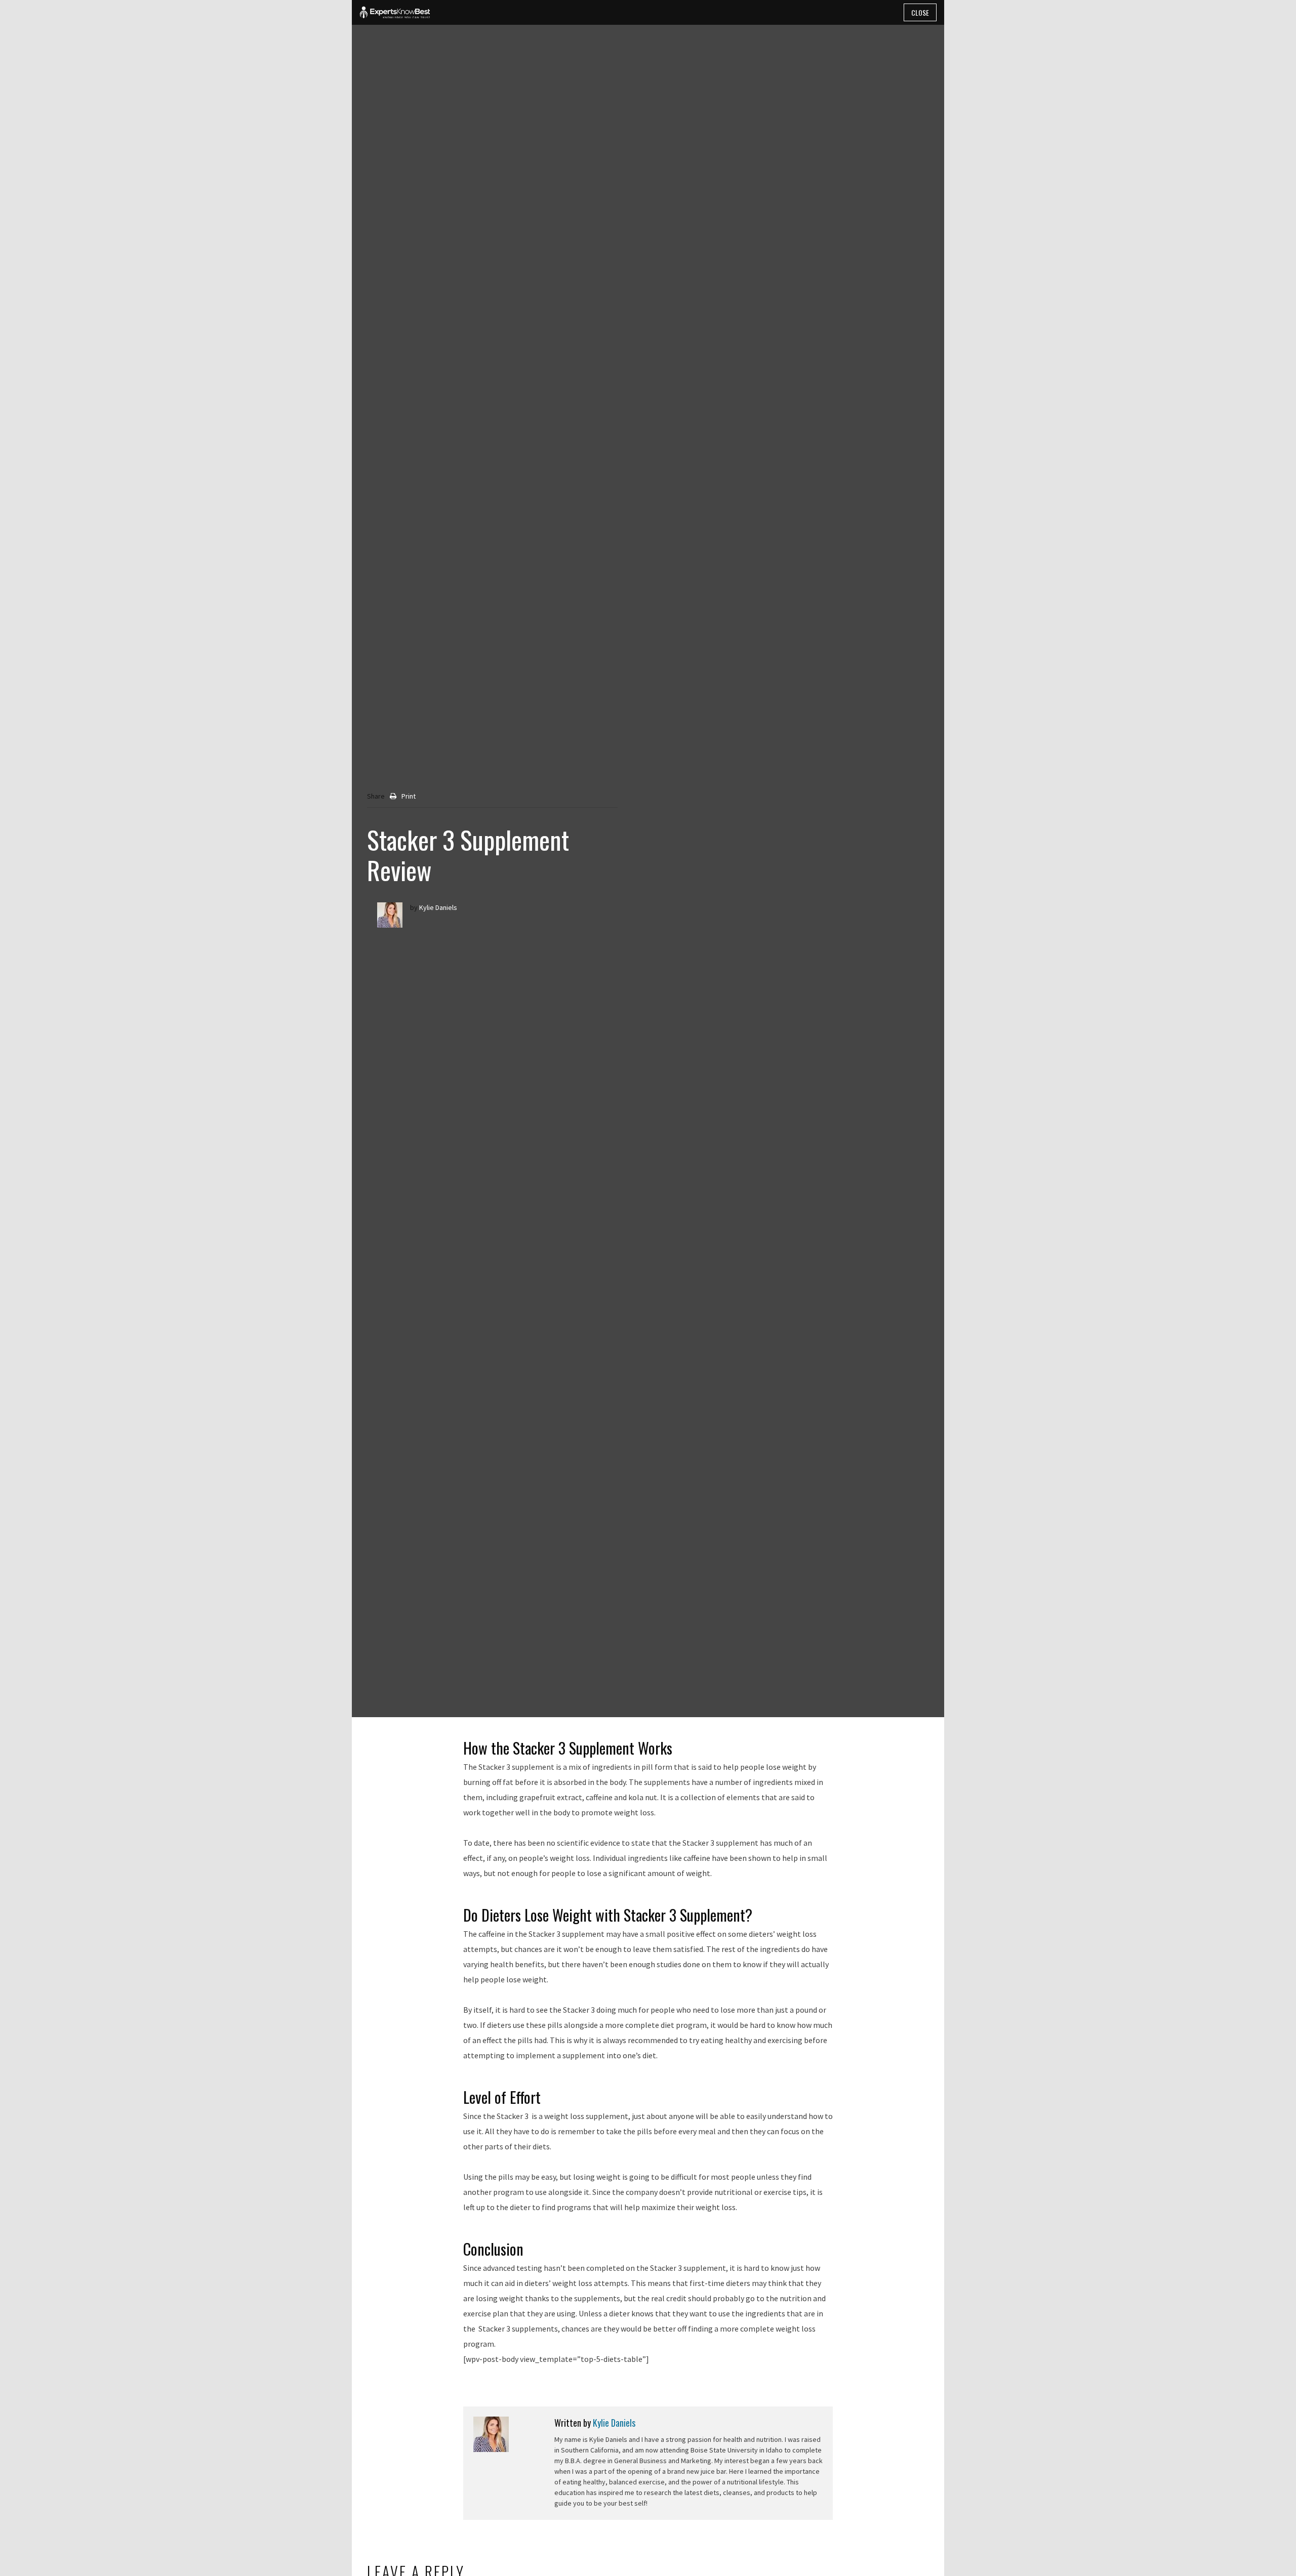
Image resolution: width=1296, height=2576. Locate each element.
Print (409, 796)
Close (920, 12)
